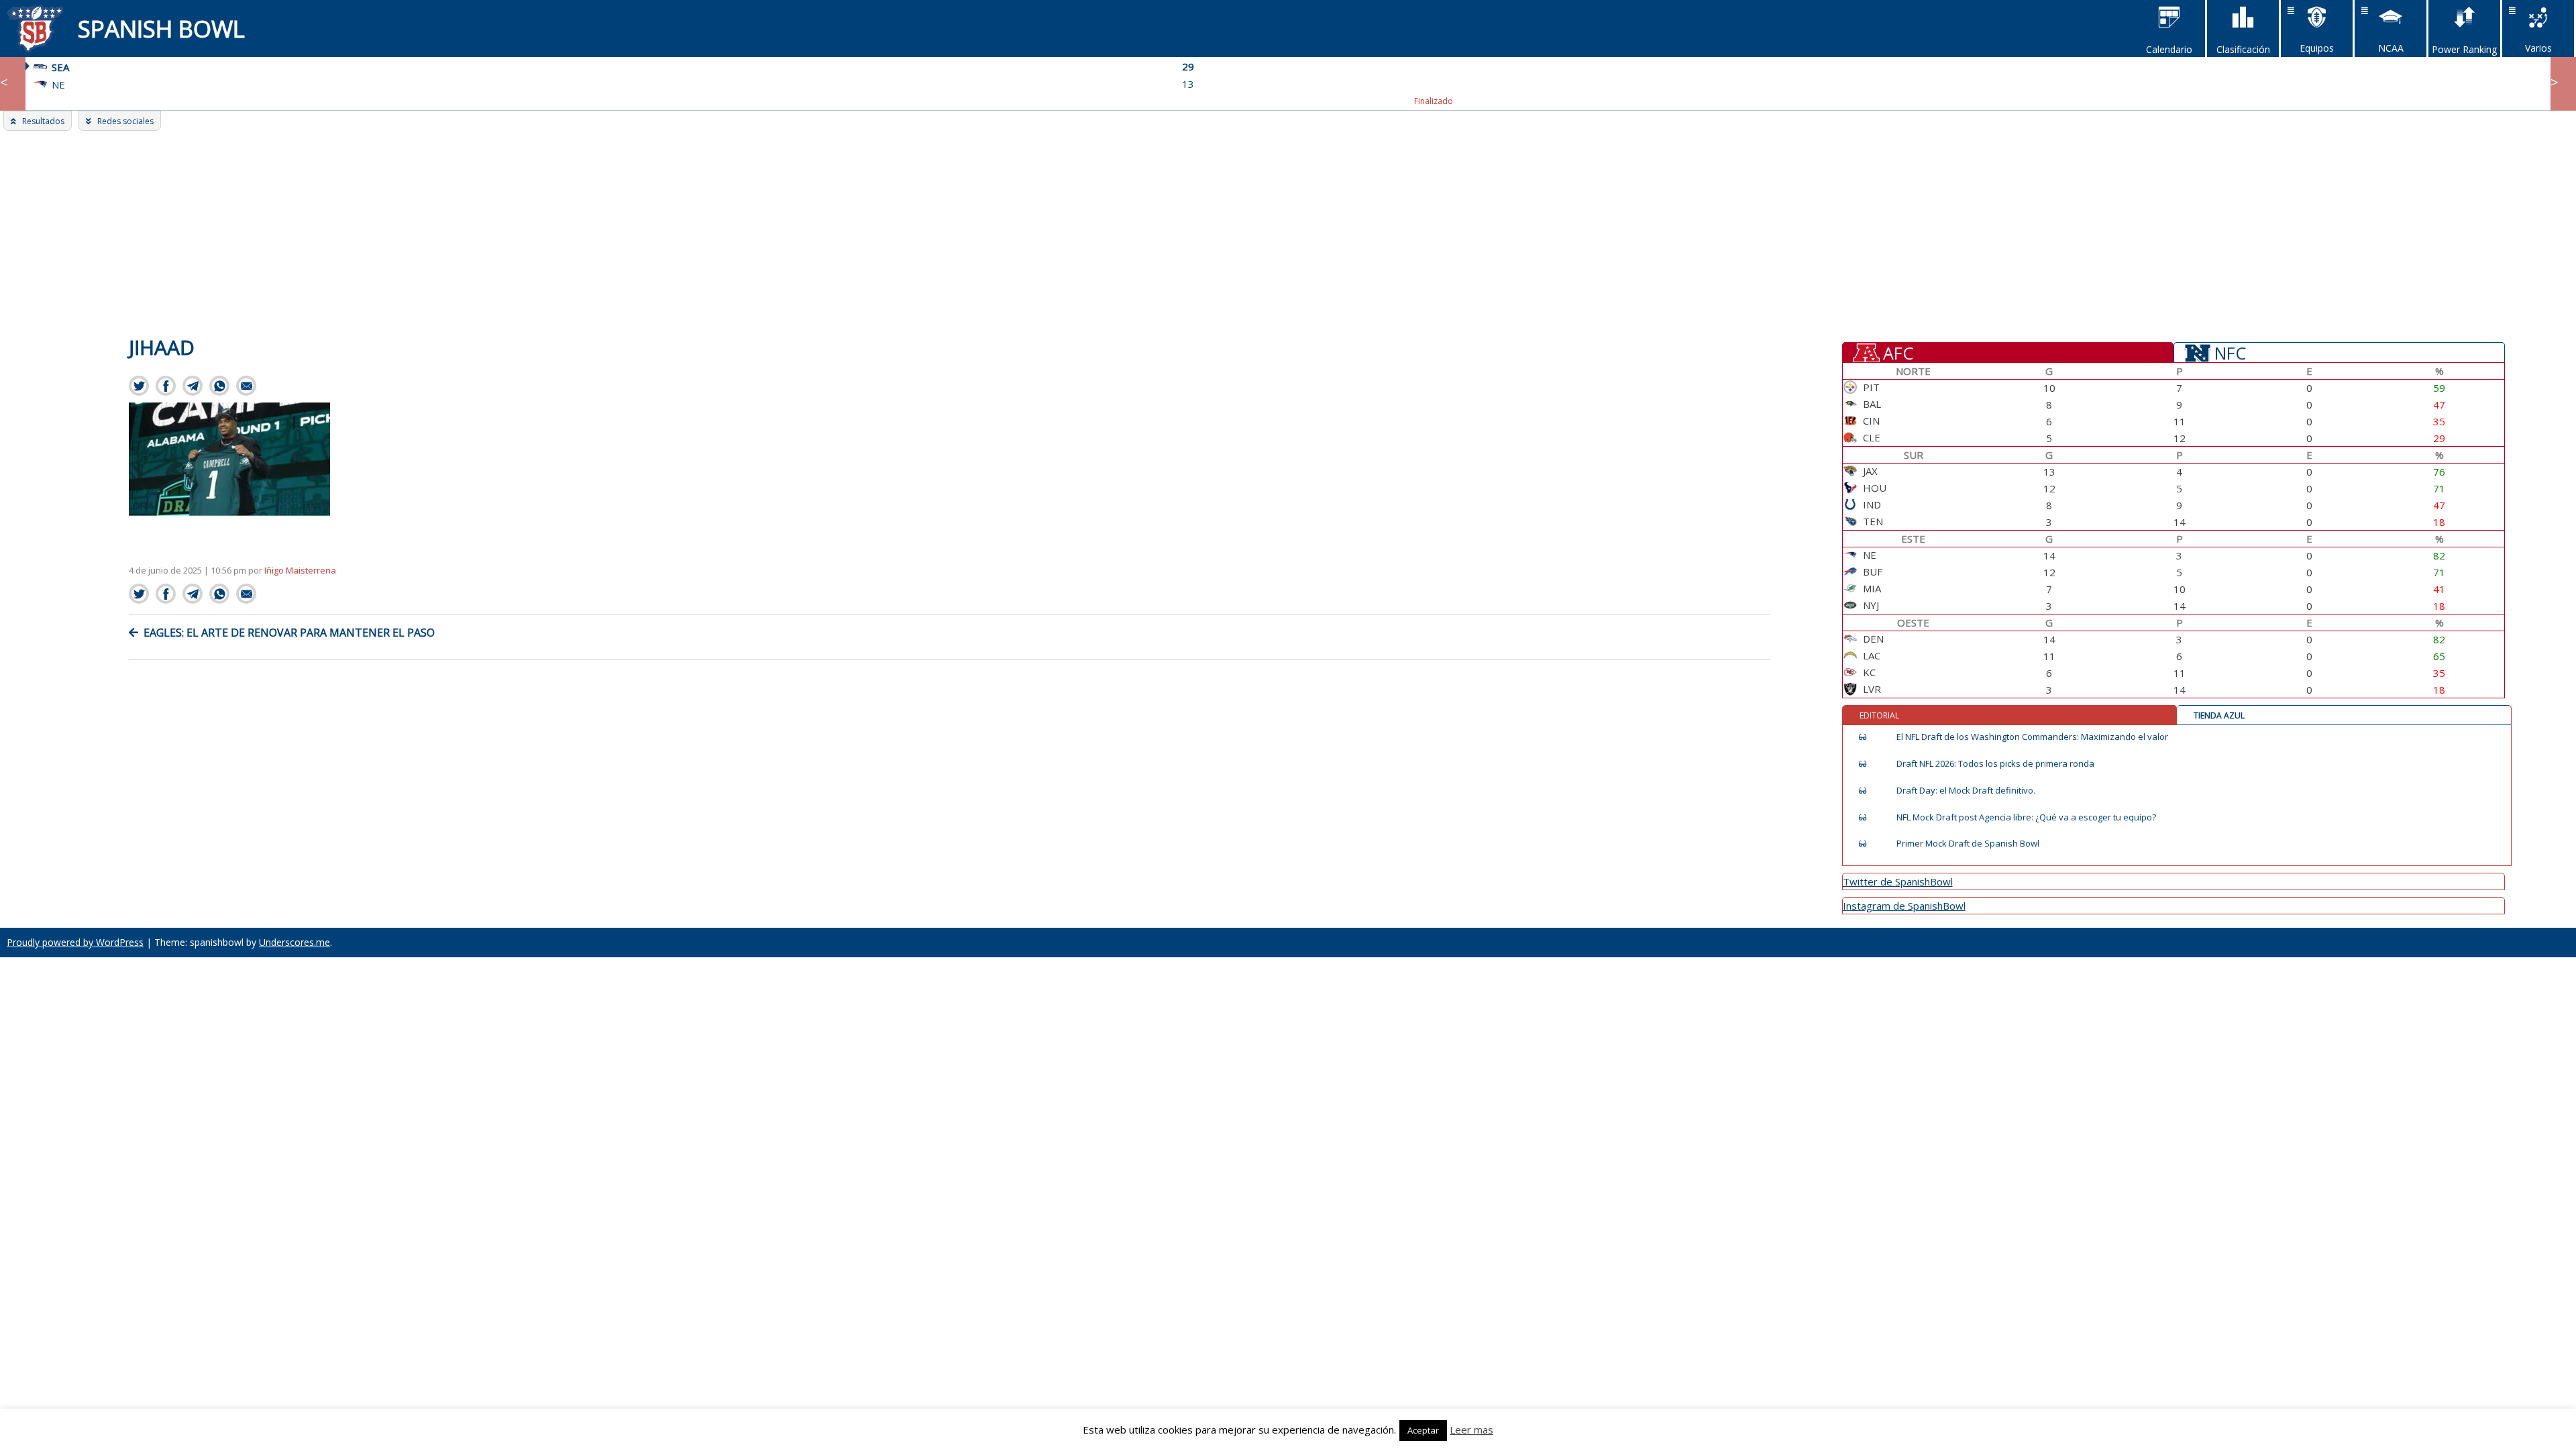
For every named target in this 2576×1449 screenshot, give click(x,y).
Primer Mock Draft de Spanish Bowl (1968, 844)
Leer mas (1471, 1430)
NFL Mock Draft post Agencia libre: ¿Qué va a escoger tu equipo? (2026, 817)
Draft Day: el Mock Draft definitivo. (1966, 791)
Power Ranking (2464, 49)
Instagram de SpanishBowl (1904, 906)
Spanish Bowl (161, 29)
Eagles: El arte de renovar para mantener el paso (289, 633)
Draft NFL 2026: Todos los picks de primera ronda (1995, 764)
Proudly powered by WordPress (75, 942)
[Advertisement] (1288, 231)
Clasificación (2243, 49)
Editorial (1879, 715)
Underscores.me (294, 942)
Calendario (2169, 49)
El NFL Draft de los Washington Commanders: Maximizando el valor (2032, 737)
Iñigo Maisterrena (300, 570)
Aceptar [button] (1423, 1430)
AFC (1898, 352)
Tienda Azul (2219, 715)
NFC (2230, 352)
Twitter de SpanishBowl (1898, 881)
